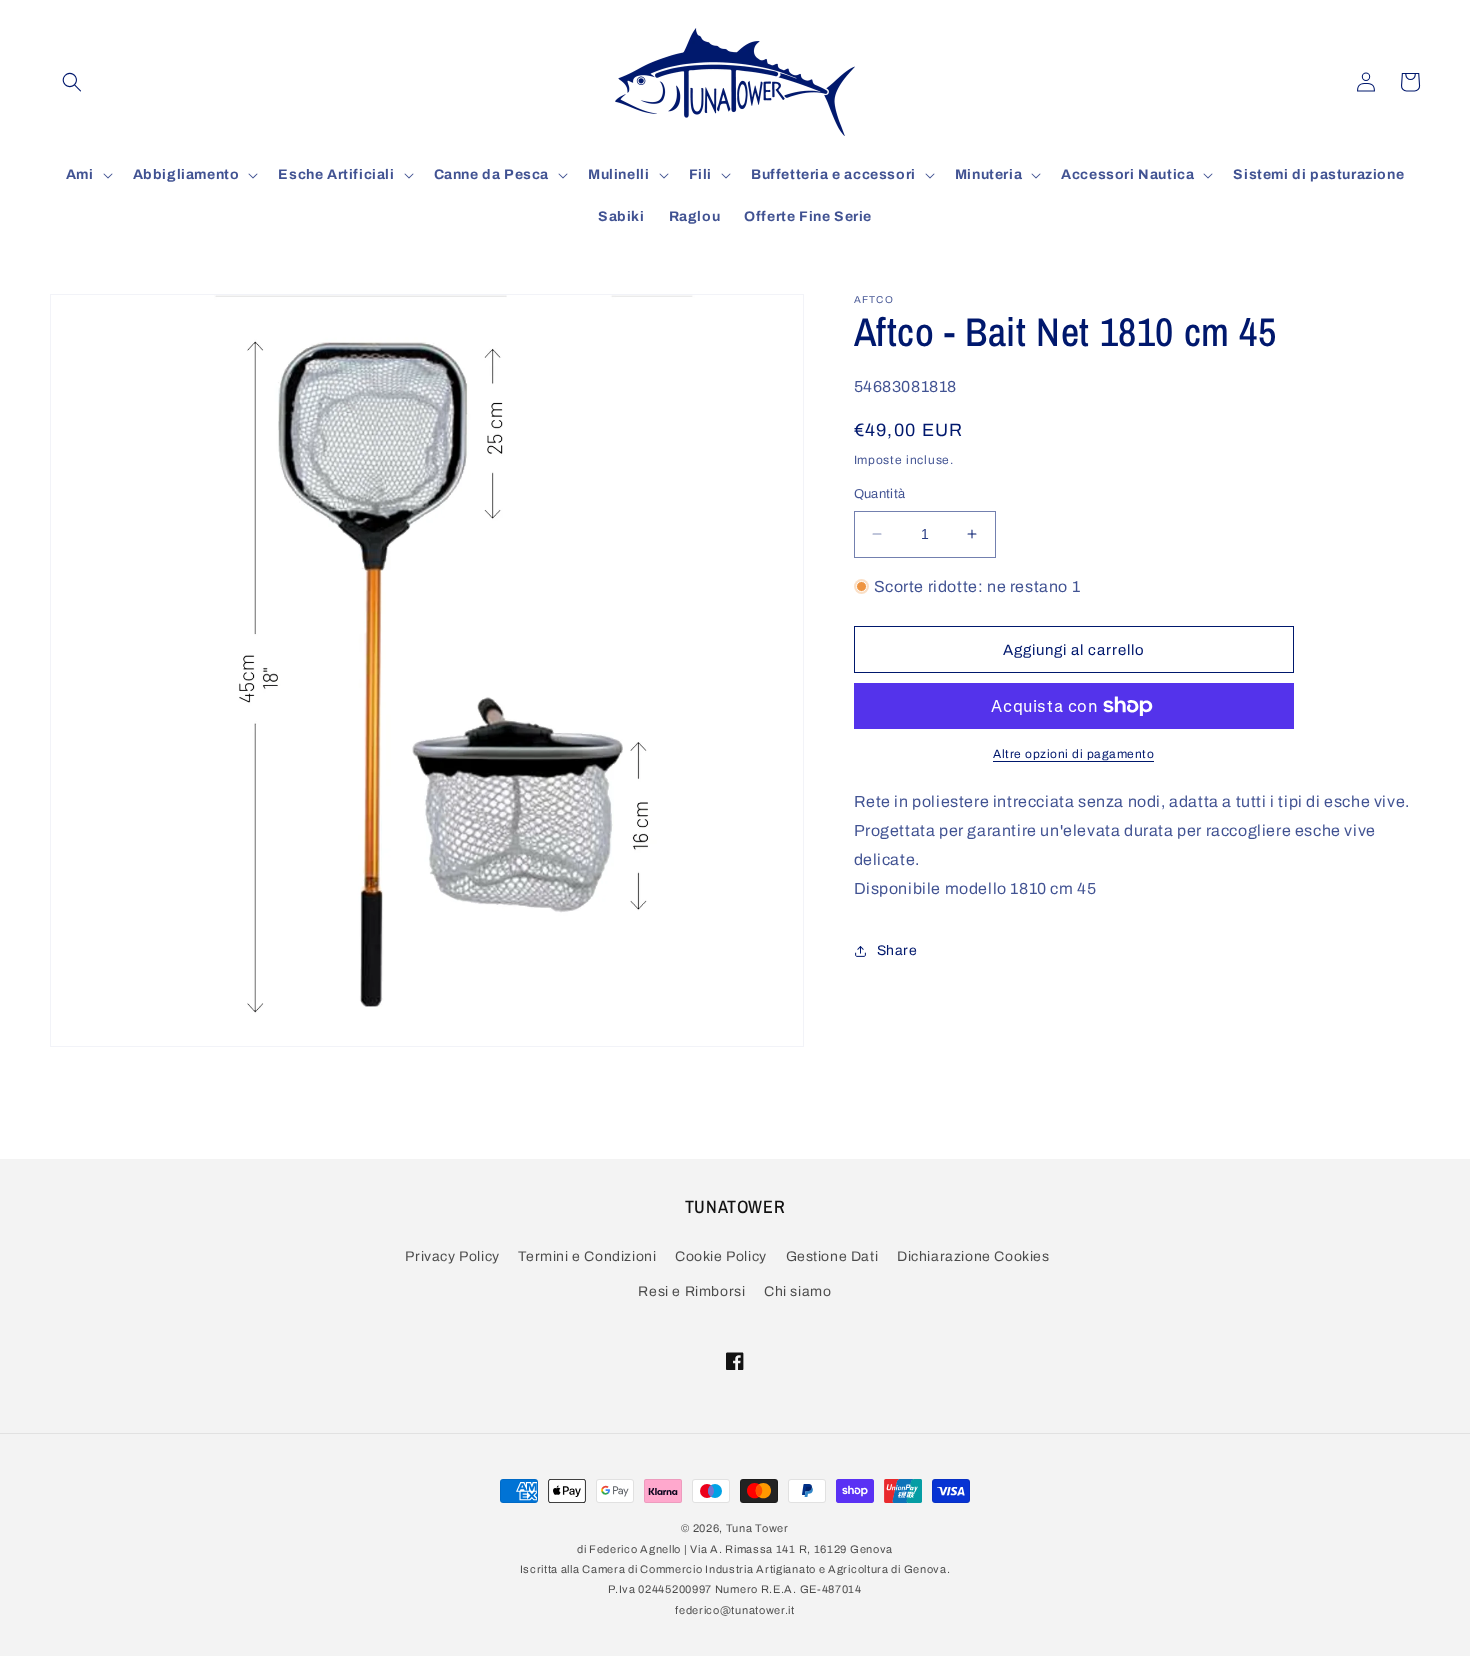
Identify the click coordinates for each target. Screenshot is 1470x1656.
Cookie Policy (721, 1256)
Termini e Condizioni (587, 1256)
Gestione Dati (832, 1256)
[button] (72, 82)
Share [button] (897, 950)
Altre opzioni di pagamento (1073, 754)
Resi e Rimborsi (691, 1291)
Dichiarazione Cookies (973, 1256)
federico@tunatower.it (735, 1610)
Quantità (880, 494)
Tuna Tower (757, 1528)
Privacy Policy (452, 1256)
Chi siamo (797, 1291)
